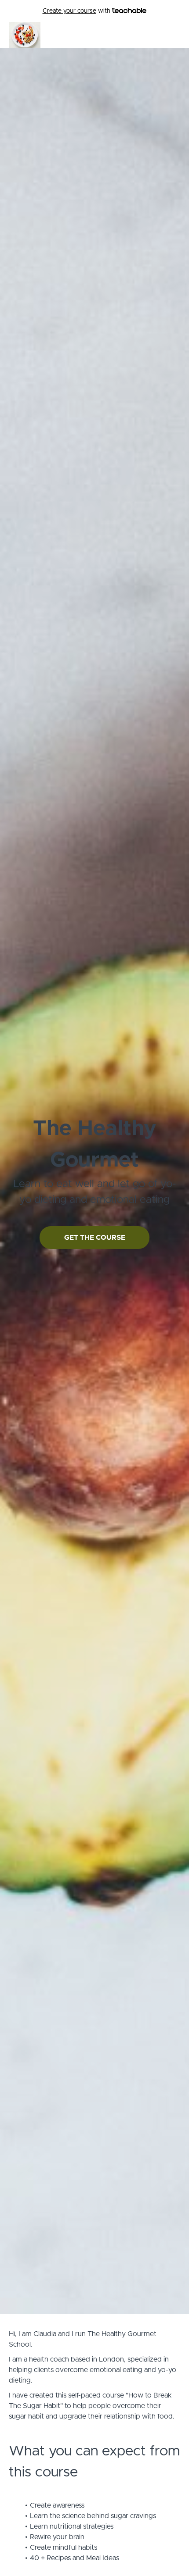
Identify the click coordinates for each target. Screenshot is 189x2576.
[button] (175, 35)
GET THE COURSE (95, 1238)
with (77, 11)
